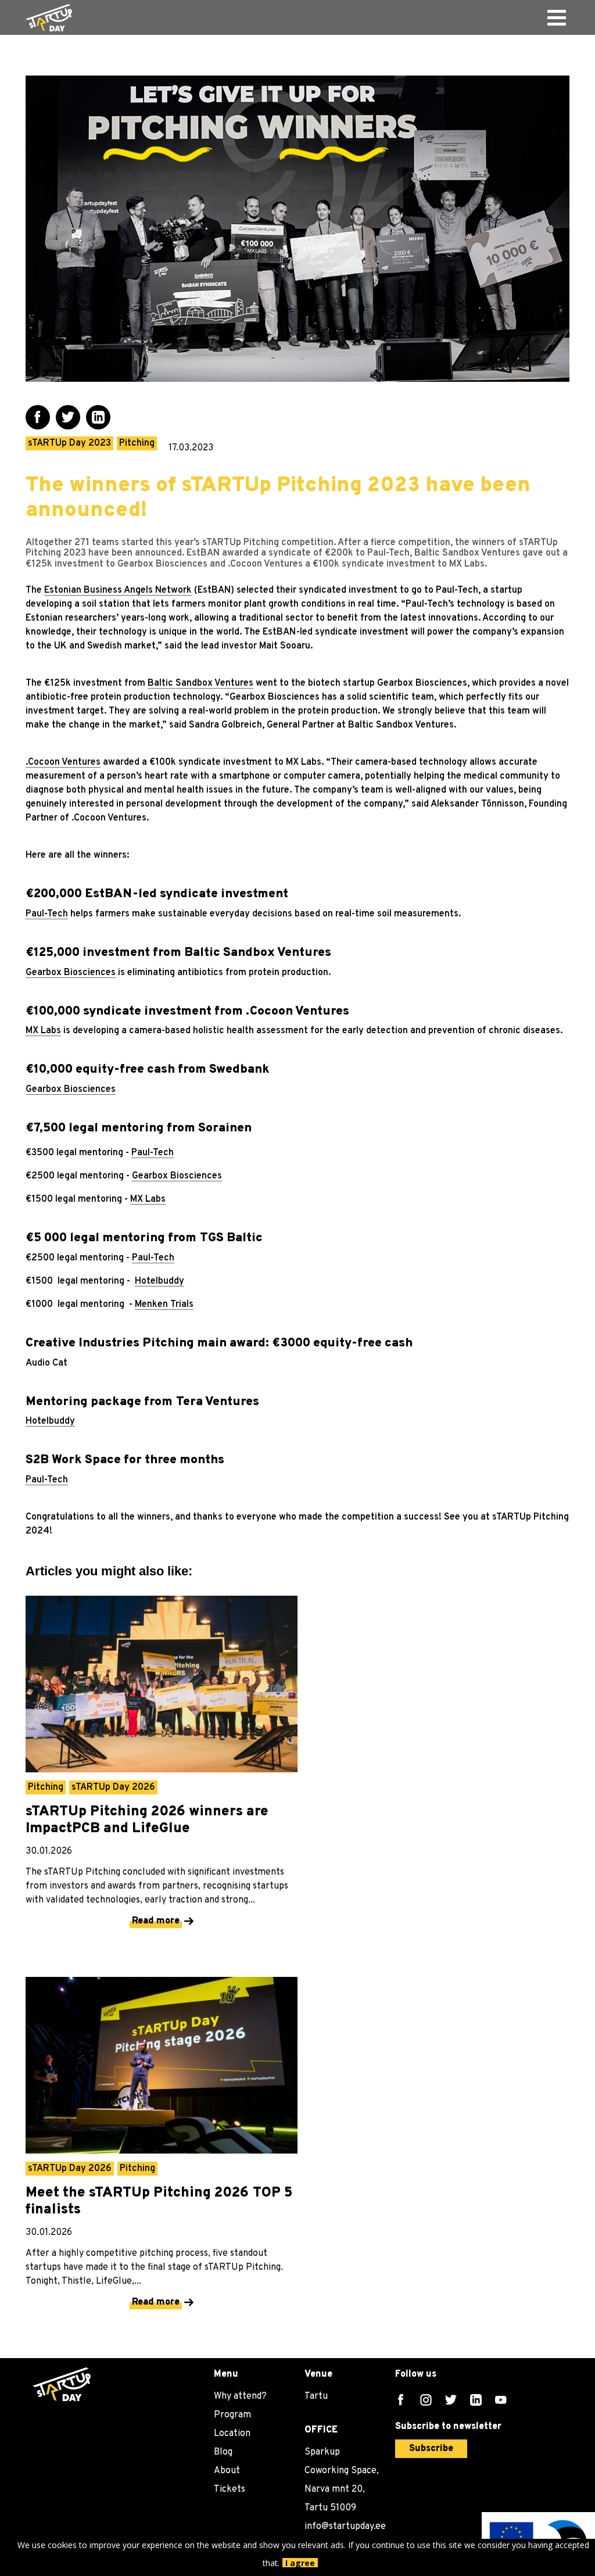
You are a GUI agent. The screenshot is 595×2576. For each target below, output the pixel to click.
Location (232, 2434)
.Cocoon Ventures (63, 762)
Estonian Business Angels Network (118, 590)
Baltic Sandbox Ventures (200, 683)
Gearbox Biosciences (71, 973)
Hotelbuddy (159, 1281)
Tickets (230, 2489)
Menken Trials (164, 1305)
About (227, 2471)
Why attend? (240, 2396)
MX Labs (43, 1031)
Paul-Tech (47, 914)
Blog (223, 2452)
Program (232, 2415)
